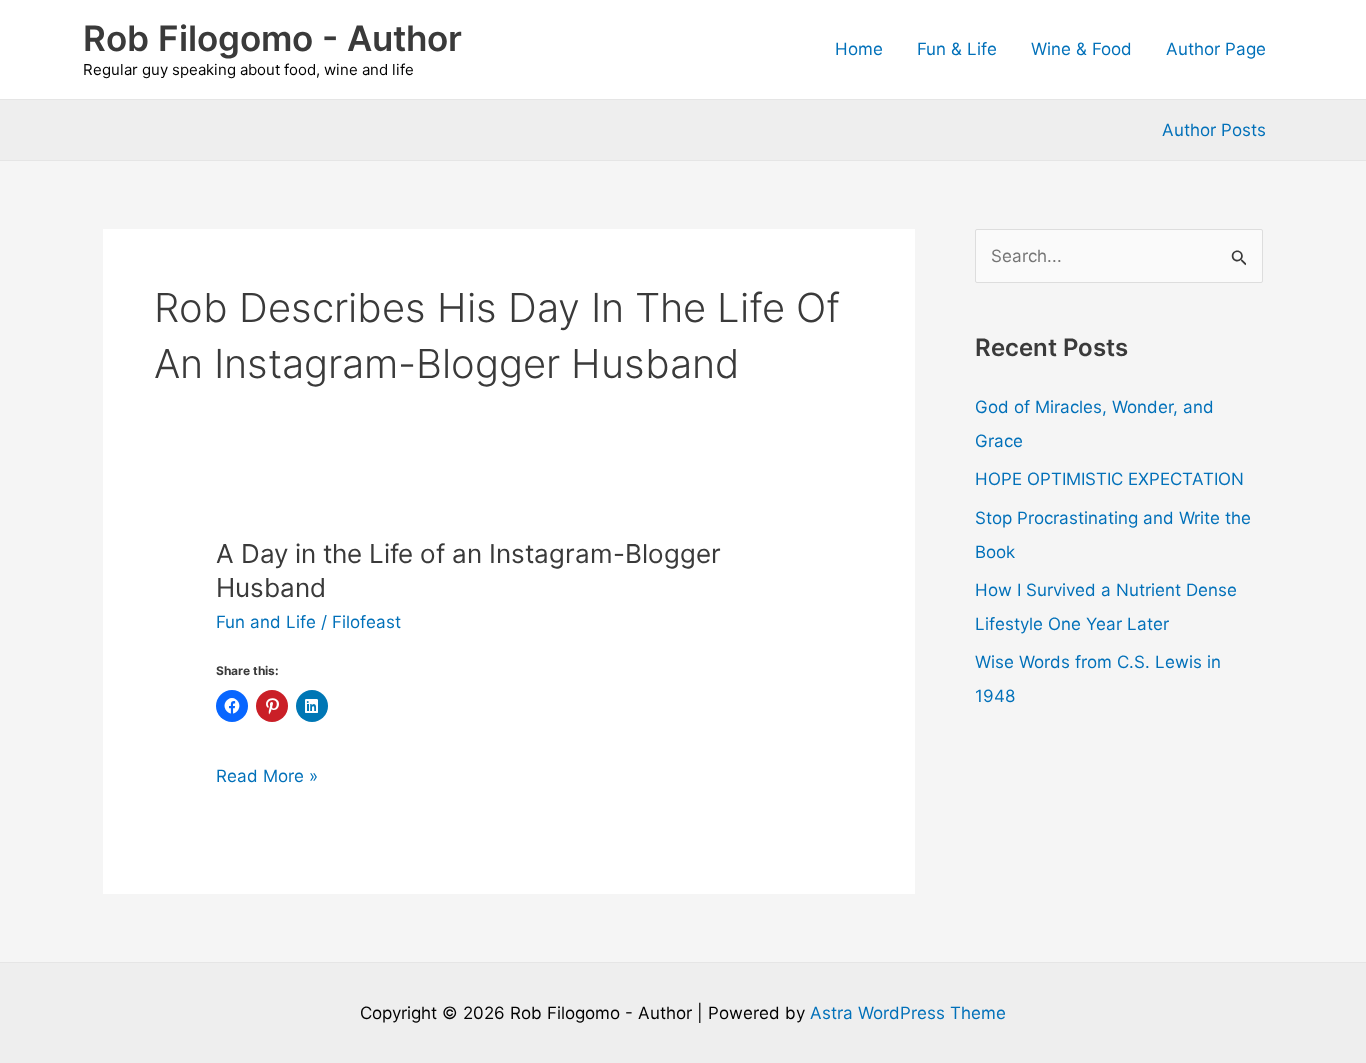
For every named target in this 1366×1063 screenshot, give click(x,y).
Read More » (267, 777)
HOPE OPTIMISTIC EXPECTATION (1109, 479)
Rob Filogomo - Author (272, 38)
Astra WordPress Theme (908, 1013)
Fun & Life (957, 49)
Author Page (1216, 49)
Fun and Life (266, 622)
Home (859, 49)
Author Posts (1214, 130)
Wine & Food (1081, 49)
